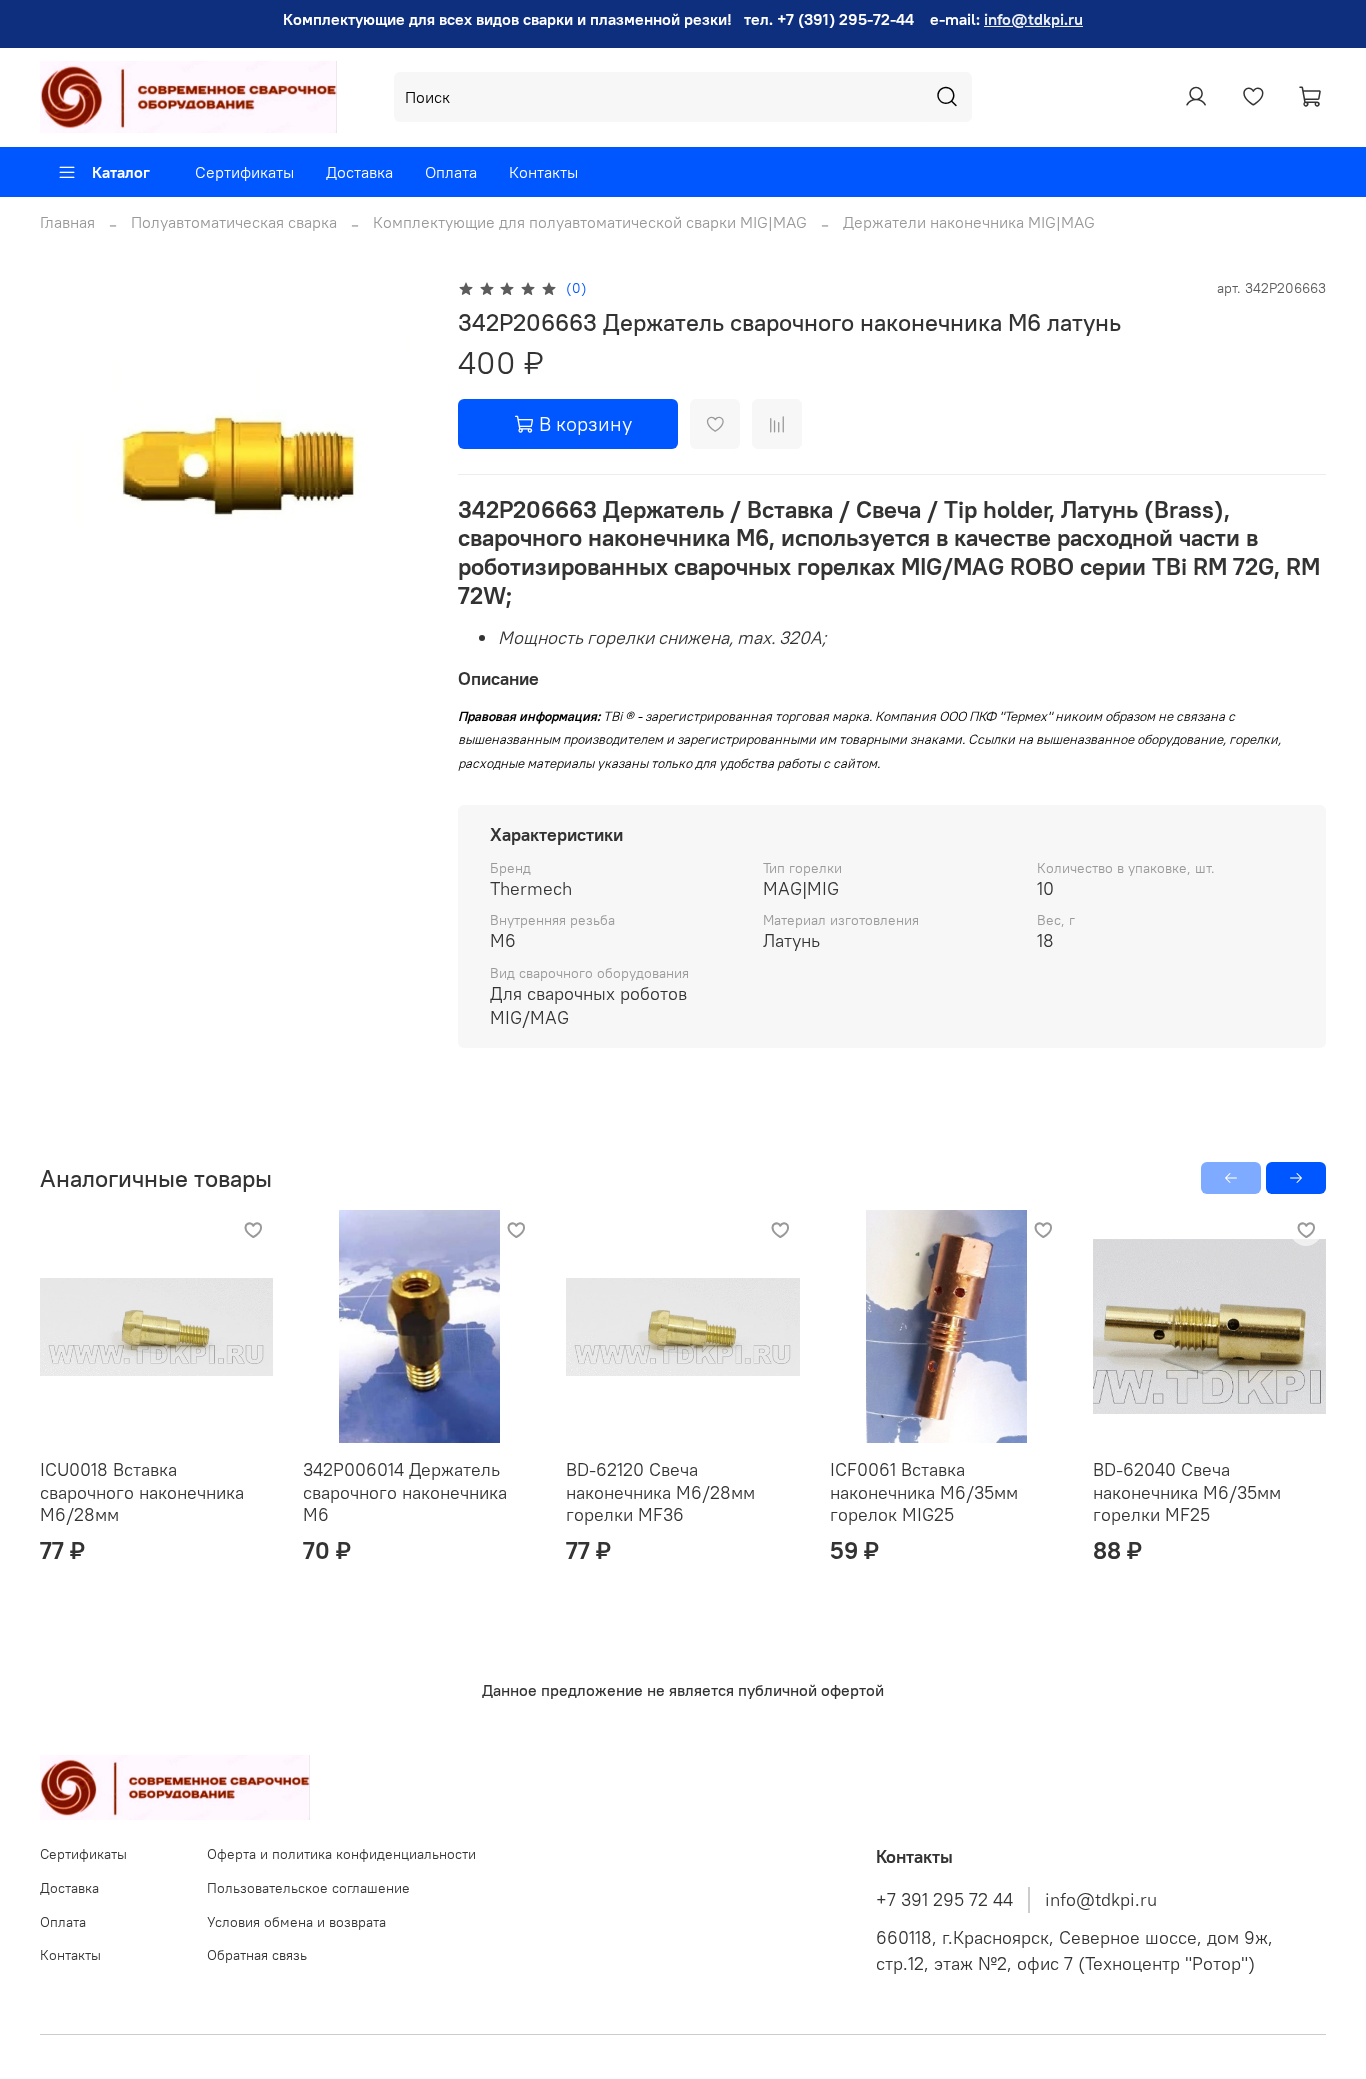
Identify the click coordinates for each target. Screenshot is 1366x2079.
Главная (67, 222)
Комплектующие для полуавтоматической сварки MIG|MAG (590, 222)
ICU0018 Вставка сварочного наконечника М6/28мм (142, 1492)
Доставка (359, 172)
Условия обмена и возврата (296, 1922)
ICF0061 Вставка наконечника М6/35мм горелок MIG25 (924, 1492)
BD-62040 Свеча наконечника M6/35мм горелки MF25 (1187, 1492)
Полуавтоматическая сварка (234, 222)
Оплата (451, 172)
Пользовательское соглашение (308, 1888)
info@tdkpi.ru (1033, 19)
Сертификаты (244, 172)
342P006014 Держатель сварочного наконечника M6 (405, 1492)
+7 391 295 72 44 (944, 1900)
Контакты (543, 172)
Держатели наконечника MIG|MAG (969, 222)
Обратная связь (257, 1955)
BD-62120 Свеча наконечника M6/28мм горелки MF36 (660, 1492)
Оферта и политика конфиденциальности (341, 1854)
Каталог (121, 172)
